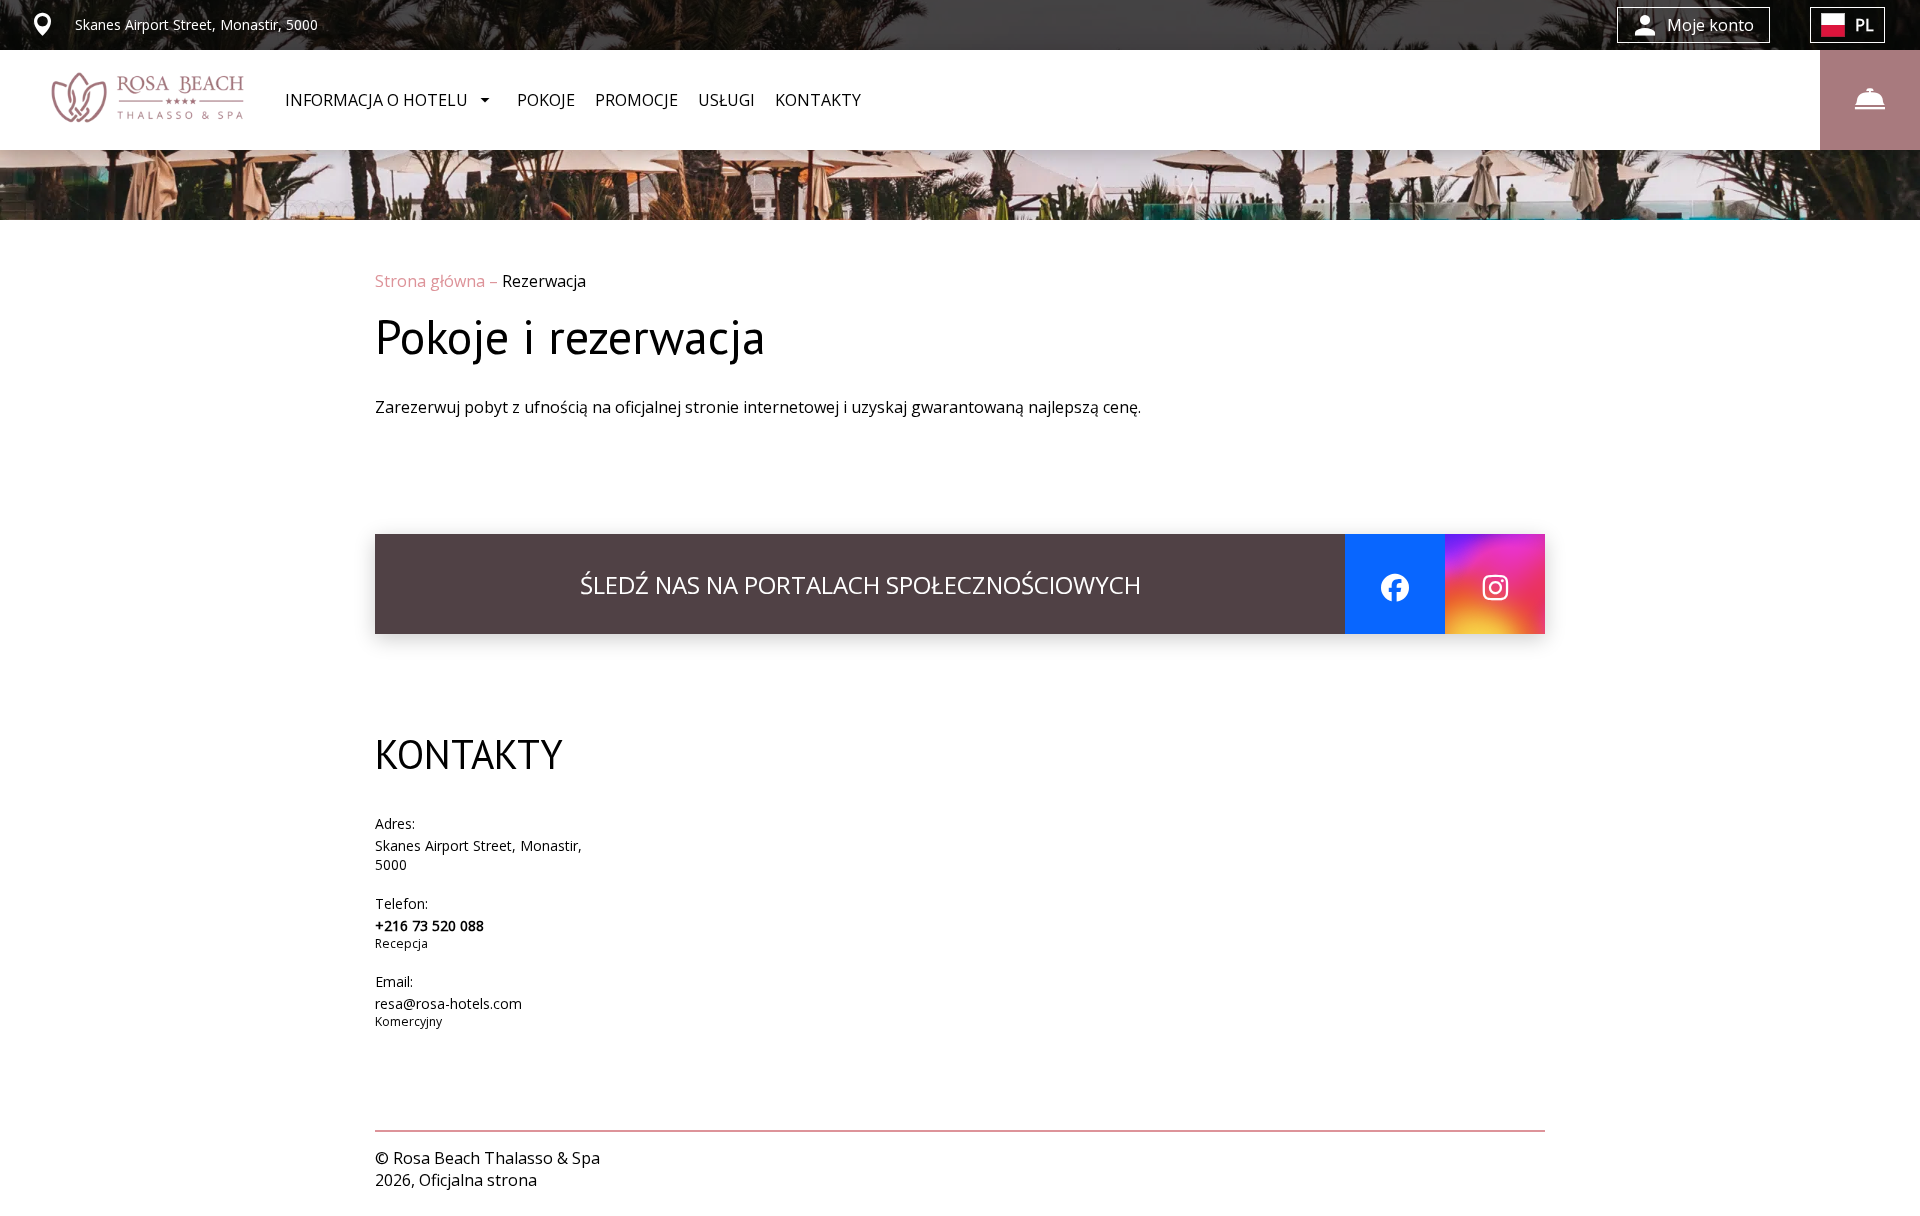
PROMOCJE (636, 100)
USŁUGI (726, 100)
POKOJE (546, 100)
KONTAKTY (818, 100)
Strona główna (432, 281)
